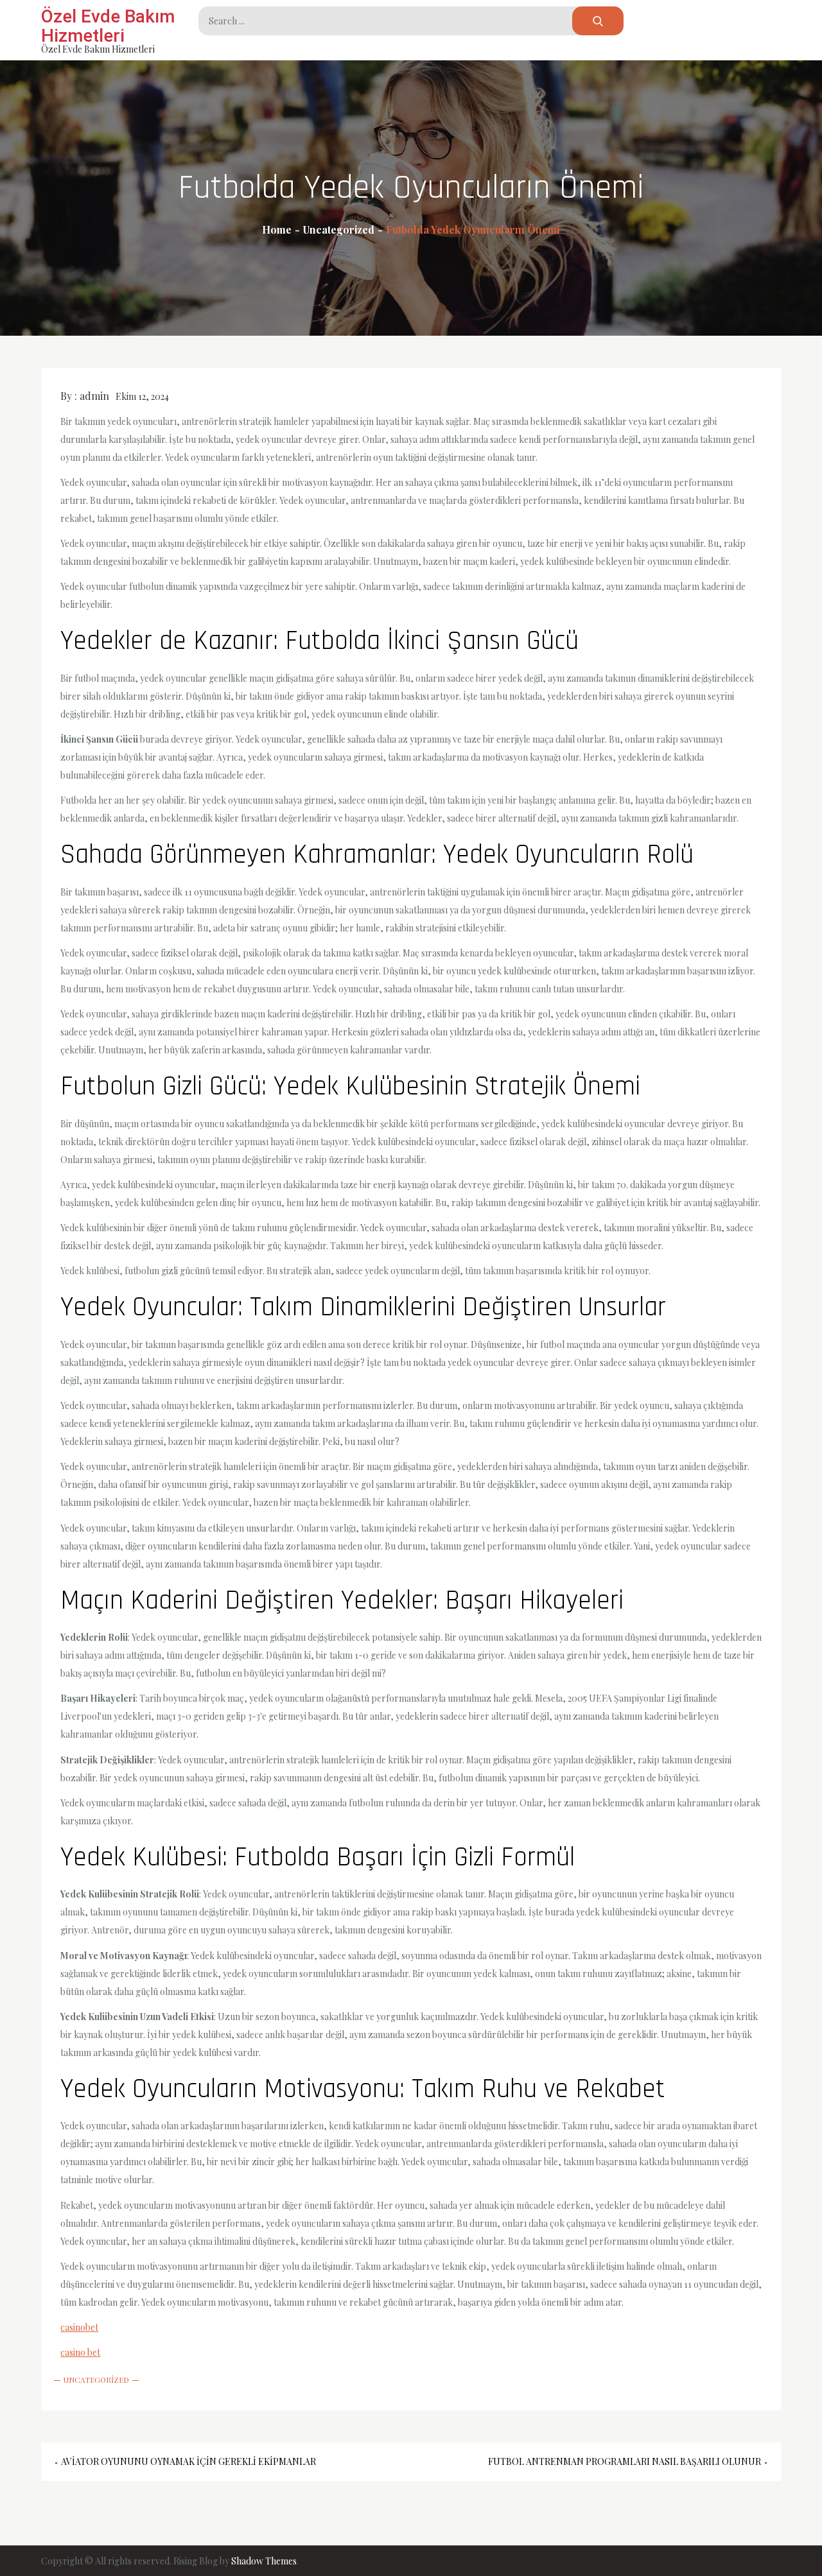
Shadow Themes (264, 2561)
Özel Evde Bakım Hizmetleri (108, 26)
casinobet (79, 2327)
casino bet (80, 2352)
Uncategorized (96, 2380)
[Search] (598, 21)
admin (94, 396)
